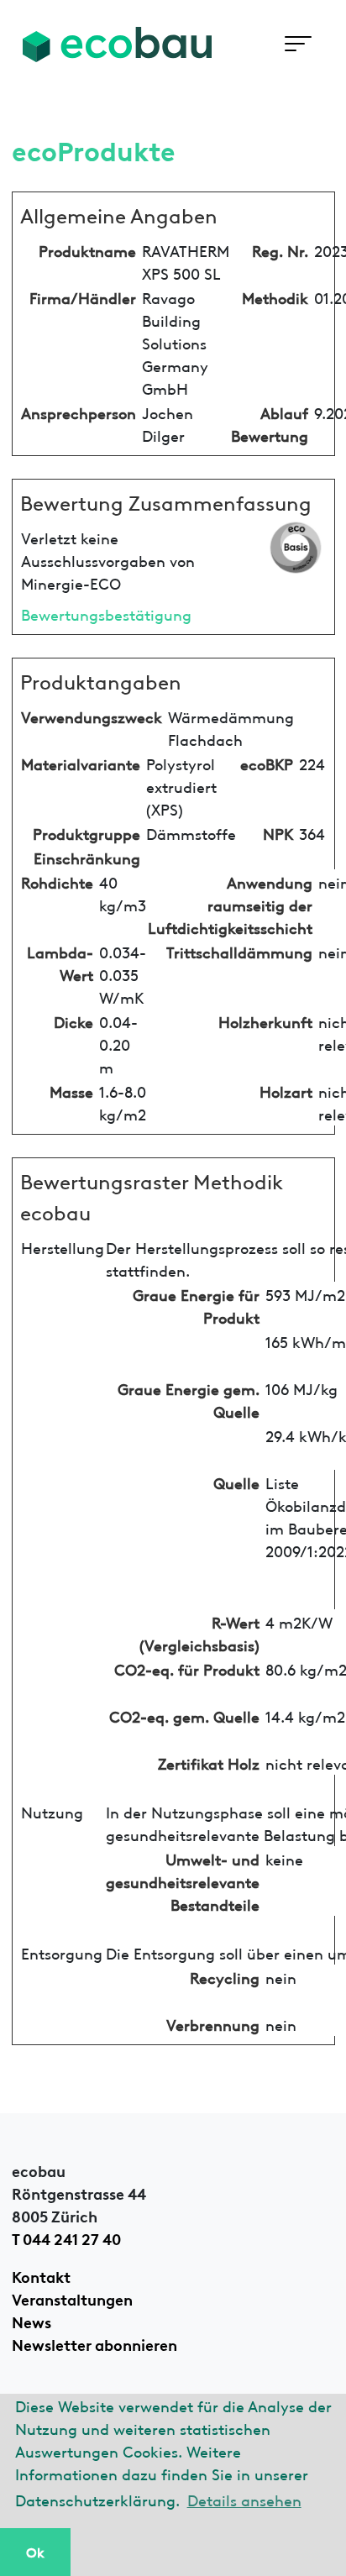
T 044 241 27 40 (66, 2238)
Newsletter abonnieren (94, 2343)
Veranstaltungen (72, 2298)
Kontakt (41, 2275)
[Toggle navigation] (298, 44)
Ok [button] (35, 2552)
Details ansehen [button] (244, 2499)
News (31, 2321)
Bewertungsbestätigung (106, 614)
